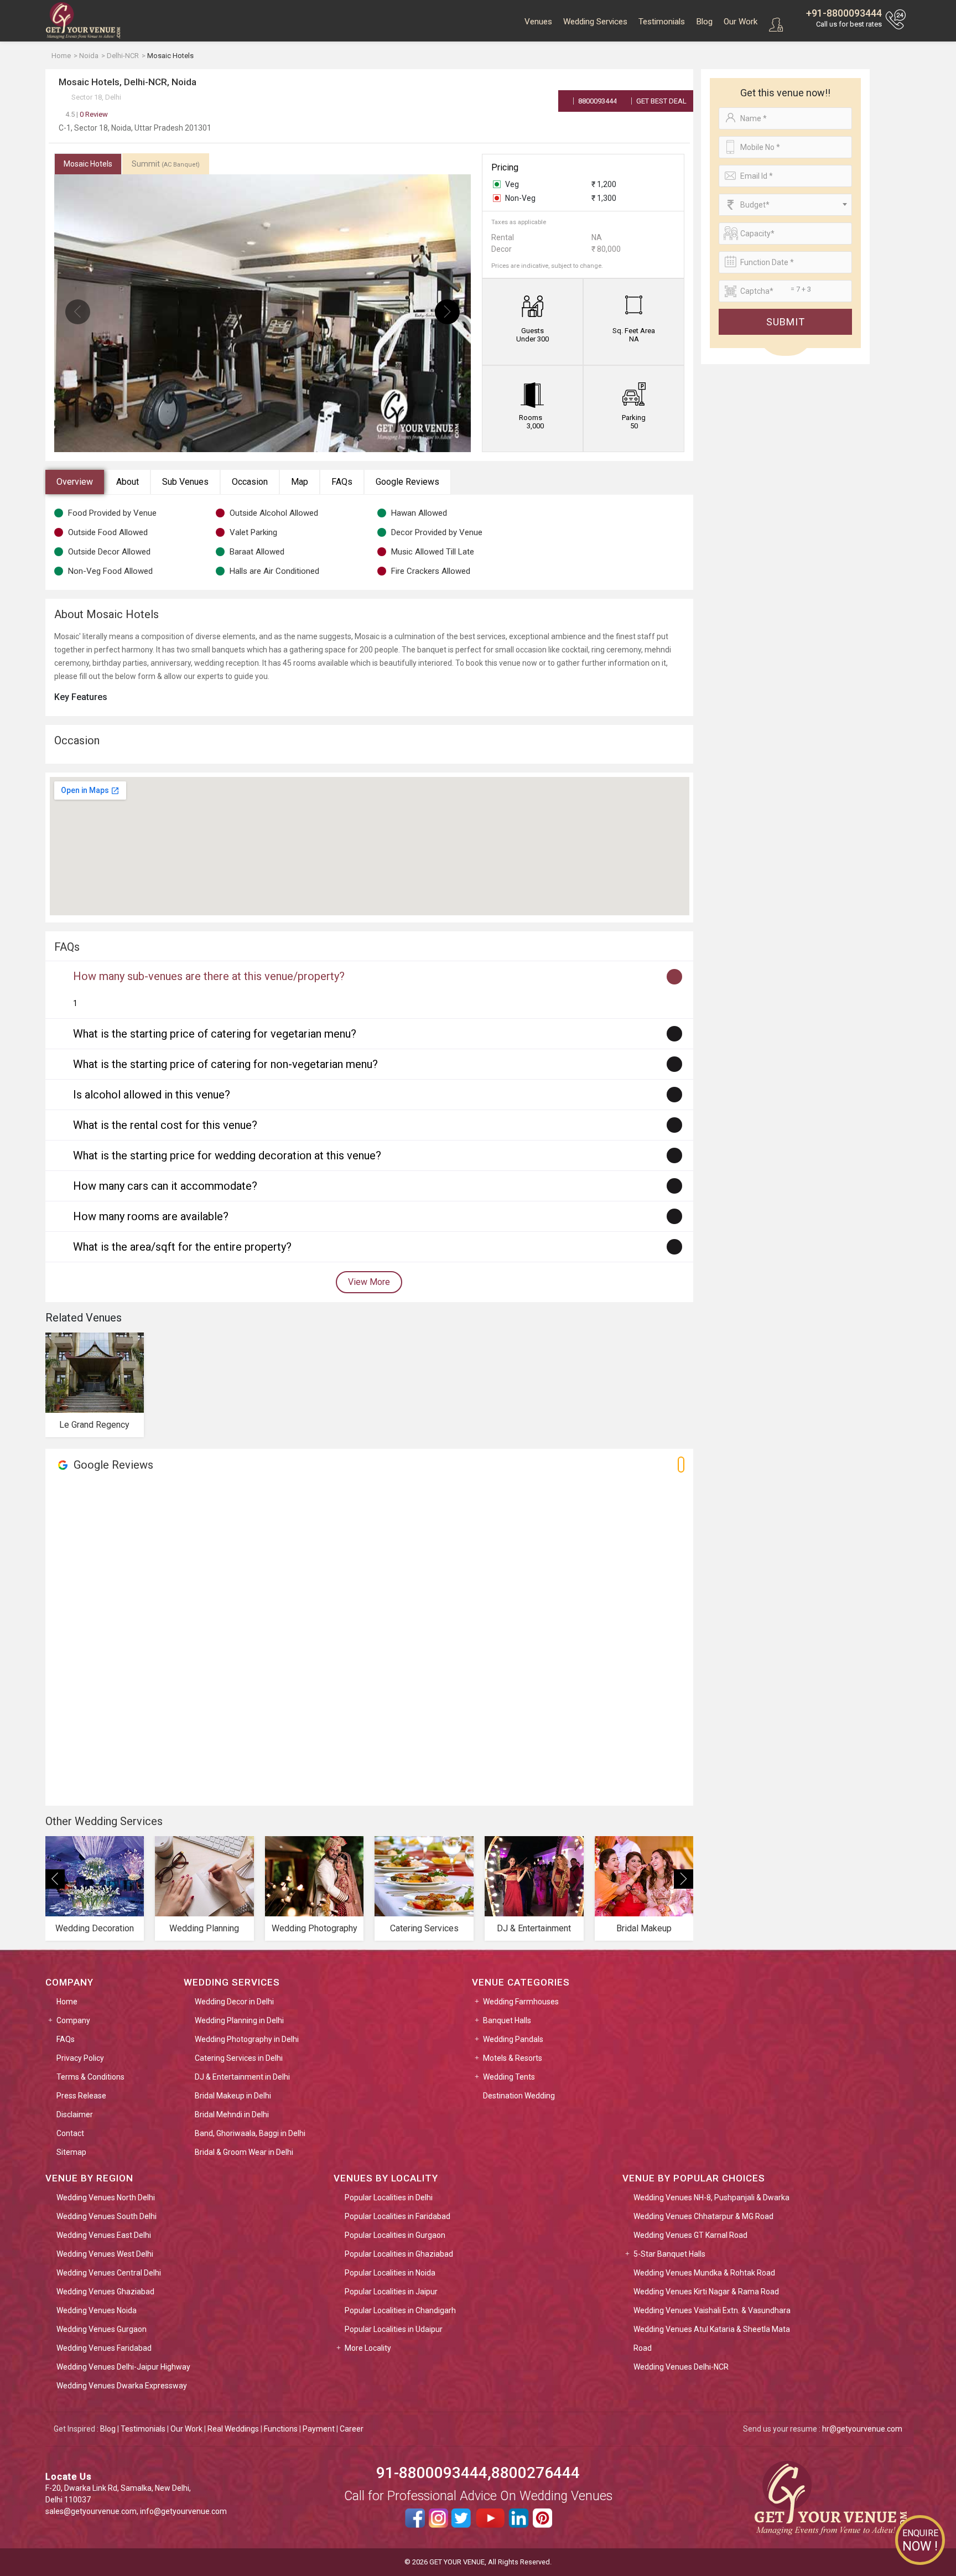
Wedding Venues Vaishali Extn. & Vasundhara (712, 2310)
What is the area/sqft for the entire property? (182, 1247)
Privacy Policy (80, 2058)
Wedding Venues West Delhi (105, 2254)
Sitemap (71, 2152)
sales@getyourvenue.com (91, 2511)
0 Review (87, 114)
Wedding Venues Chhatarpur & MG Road (703, 2216)
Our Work (741, 22)
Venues (538, 22)
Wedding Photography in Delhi (247, 2039)
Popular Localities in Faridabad (398, 2216)
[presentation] (78, 312)
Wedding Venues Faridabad (104, 2348)
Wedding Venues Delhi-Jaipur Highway (123, 2367)
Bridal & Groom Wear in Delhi (244, 2152)
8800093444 (597, 101)
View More (369, 1282)
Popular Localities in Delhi (389, 2197)
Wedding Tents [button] (509, 2077)
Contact (70, 2133)
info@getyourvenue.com (183, 2511)
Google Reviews (407, 482)
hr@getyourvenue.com (862, 2429)
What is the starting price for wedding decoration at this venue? (227, 1155)
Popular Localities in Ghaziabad (399, 2254)
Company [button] (73, 2020)
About (128, 482)
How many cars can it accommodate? (165, 1186)
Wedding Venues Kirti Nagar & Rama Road (706, 2292)
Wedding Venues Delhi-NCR (681, 2367)
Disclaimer (75, 2114)
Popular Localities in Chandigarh (400, 2310)
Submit (786, 322)
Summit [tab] (166, 164)
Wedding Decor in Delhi (234, 2002)
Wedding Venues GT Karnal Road (690, 2235)
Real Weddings (233, 2429)
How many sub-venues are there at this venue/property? (209, 976)
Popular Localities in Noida (390, 2273)
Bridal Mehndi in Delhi (232, 2114)
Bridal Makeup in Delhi (233, 2096)
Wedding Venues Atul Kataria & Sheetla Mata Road (712, 2339)
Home (67, 2002)
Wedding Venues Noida (97, 2310)
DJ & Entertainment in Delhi (242, 2077)
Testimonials (662, 22)
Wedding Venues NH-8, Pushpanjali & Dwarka (711, 2197)
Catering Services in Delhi (239, 2058)
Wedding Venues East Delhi (104, 2235)
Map (300, 482)
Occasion (250, 482)
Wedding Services (595, 22)
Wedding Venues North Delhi (106, 2197)
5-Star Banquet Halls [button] (669, 2254)
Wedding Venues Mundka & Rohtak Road (704, 2273)
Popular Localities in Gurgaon (395, 2235)
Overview (75, 482)
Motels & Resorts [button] (513, 2058)
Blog (704, 22)
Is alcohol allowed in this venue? (152, 1095)
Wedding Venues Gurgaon (102, 2329)
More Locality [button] (368, 2348)
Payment (319, 2429)
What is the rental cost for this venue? (165, 1125)
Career (352, 2429)
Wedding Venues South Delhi (106, 2216)
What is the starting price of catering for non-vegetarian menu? (225, 1064)
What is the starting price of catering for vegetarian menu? (215, 1034)
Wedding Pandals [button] (513, 2039)
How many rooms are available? (151, 1216)
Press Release (81, 2096)
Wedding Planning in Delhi (239, 2020)
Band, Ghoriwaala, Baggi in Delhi (250, 2133)
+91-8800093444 (844, 13)
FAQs (342, 482)
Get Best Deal (661, 101)
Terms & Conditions (90, 2077)
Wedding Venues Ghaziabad (105, 2292)
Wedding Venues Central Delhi (109, 2273)
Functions (281, 2429)
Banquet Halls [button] (507, 2020)
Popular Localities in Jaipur (391, 2292)
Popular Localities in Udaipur (394, 2329)
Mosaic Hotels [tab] (88, 164)
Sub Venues (185, 482)
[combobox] (785, 205)
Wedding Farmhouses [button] (521, 2002)
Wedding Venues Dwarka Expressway (122, 2386)
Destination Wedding (519, 2096)
